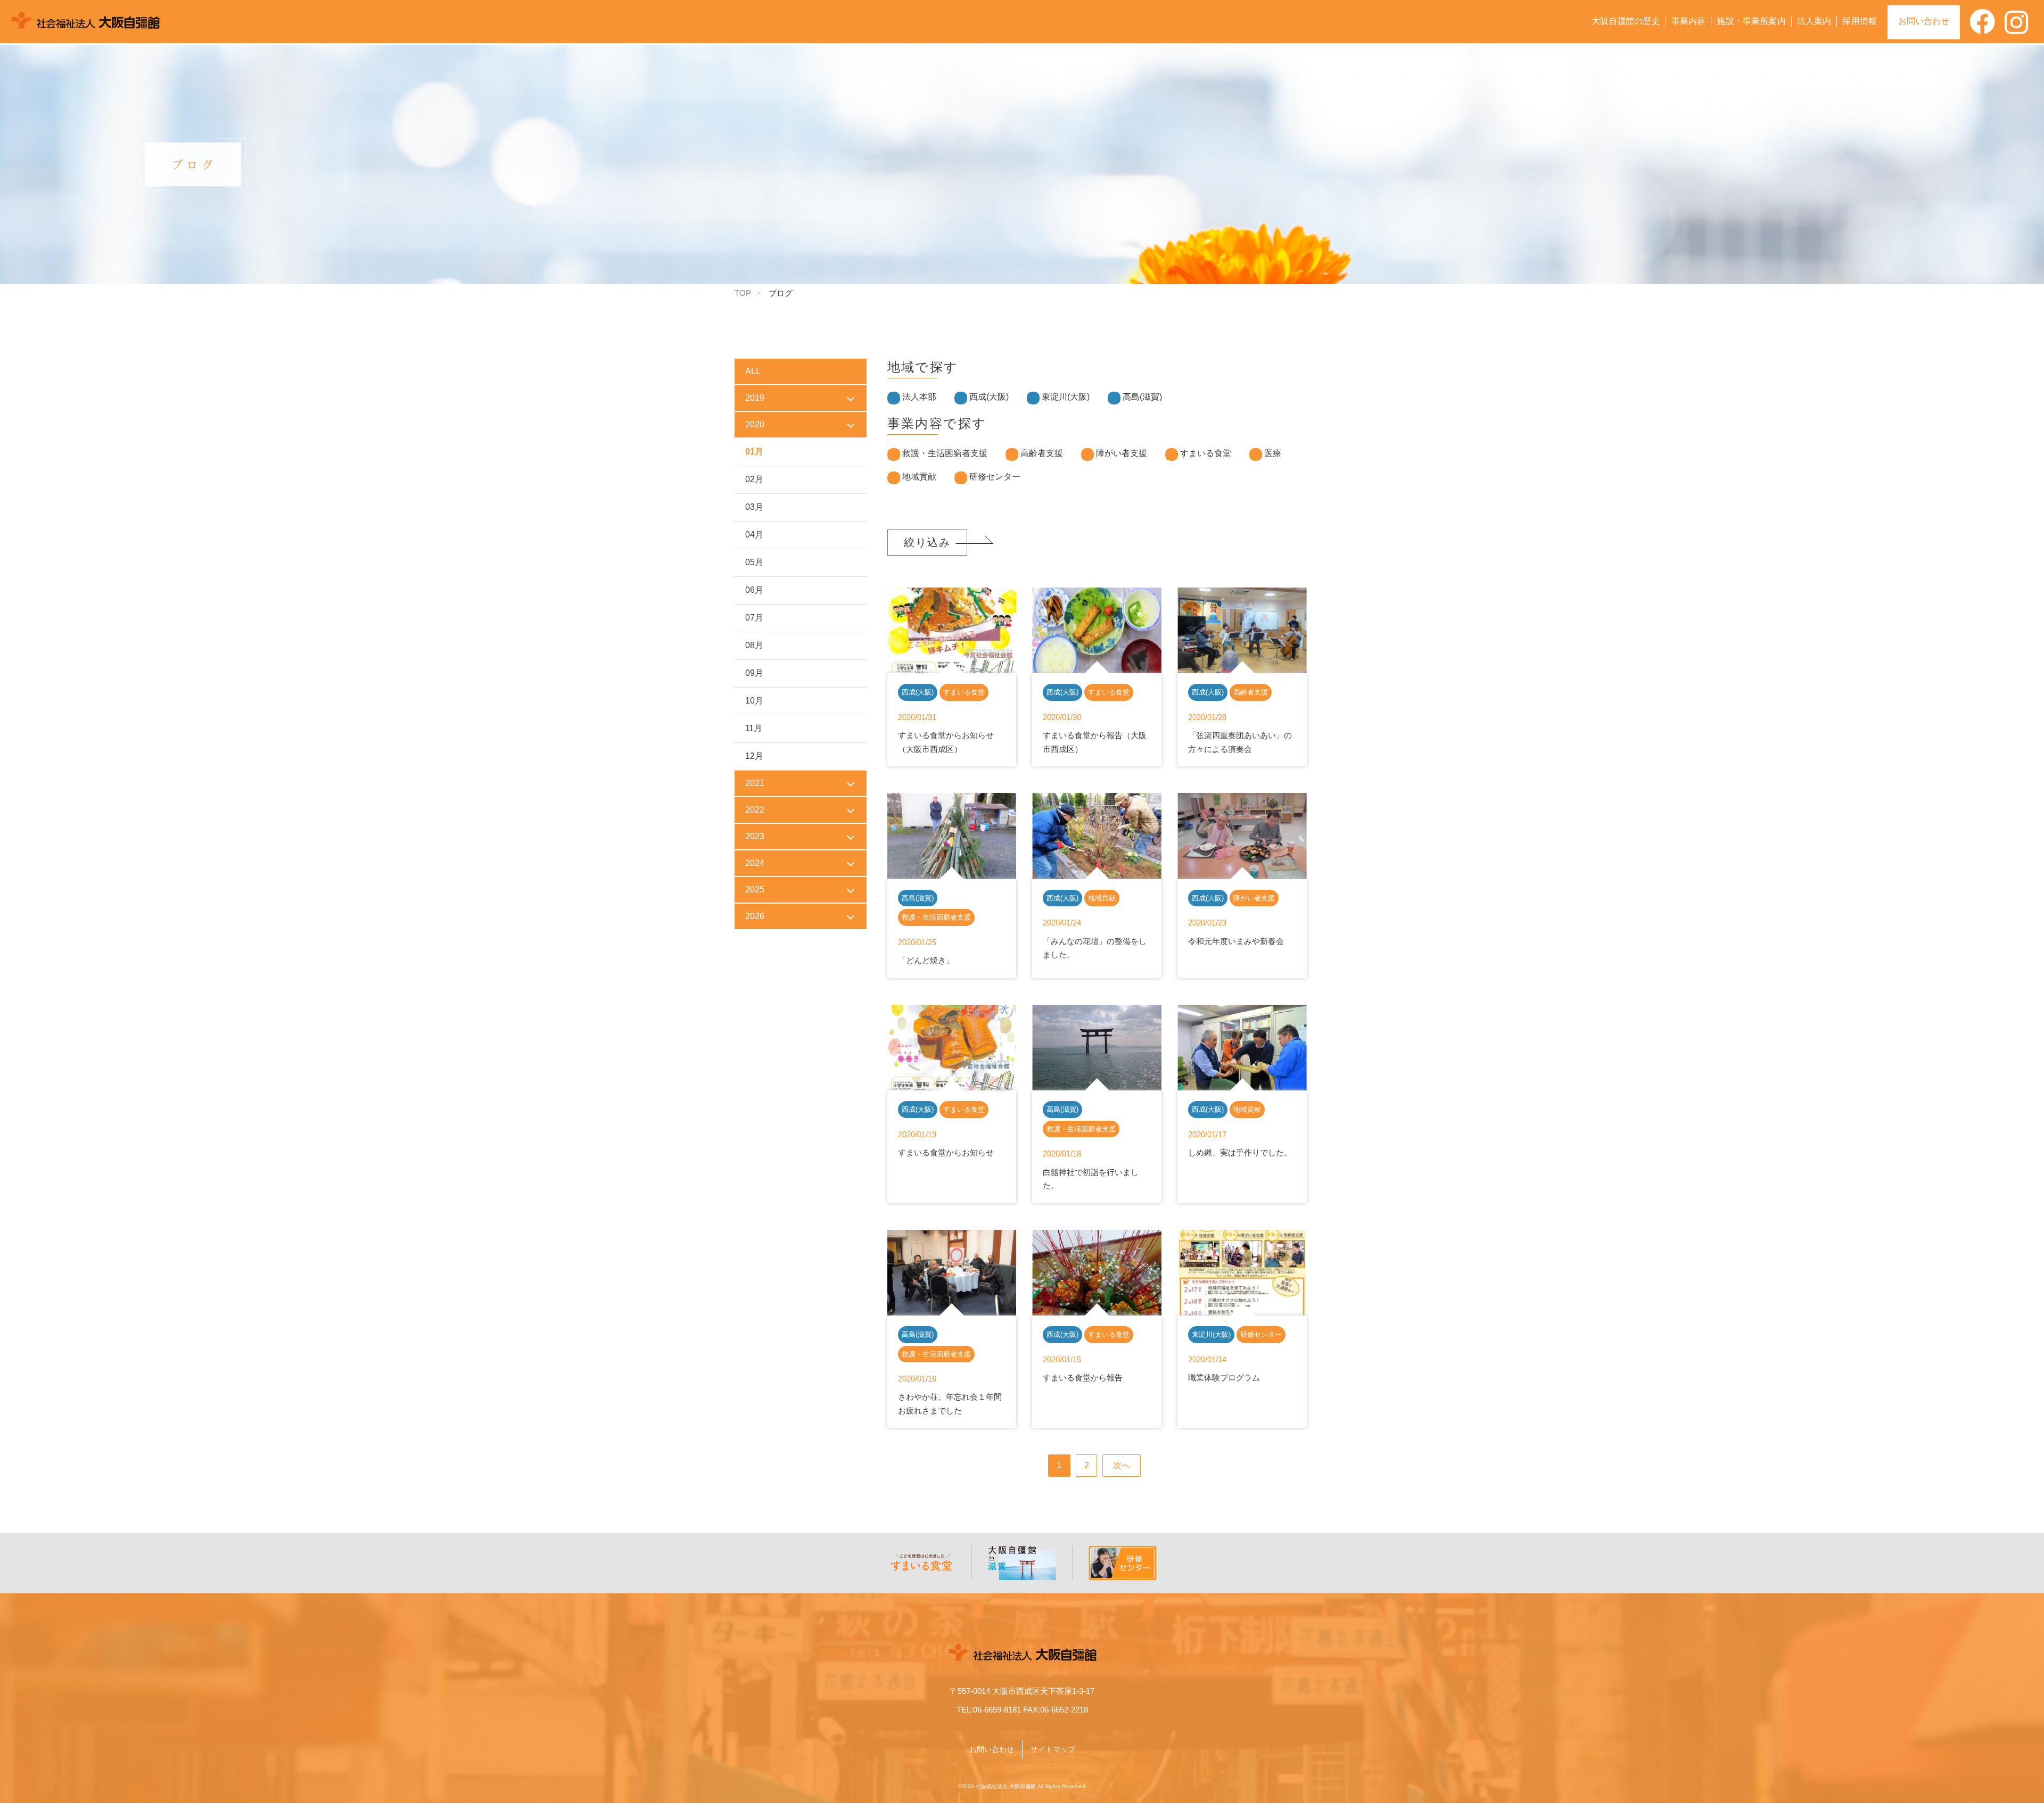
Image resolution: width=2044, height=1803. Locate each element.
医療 (1273, 453)
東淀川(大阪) (1066, 397)
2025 (755, 890)
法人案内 (1814, 21)
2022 (755, 810)
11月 (754, 728)
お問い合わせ (1924, 21)
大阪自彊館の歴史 (1626, 21)
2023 (755, 836)
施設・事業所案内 (1751, 21)
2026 (755, 916)
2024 (755, 863)
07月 (754, 618)
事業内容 (1689, 21)
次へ (1122, 1465)
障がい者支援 (1122, 453)
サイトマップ (1053, 1749)
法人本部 (919, 397)
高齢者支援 (1042, 453)
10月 (754, 701)
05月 (754, 562)
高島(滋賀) (1142, 397)
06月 (754, 590)
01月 (754, 452)
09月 (754, 673)
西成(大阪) (989, 397)
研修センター (995, 477)
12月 (754, 756)
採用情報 (1860, 21)
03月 (754, 507)
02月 (754, 479)
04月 (754, 535)
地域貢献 (919, 477)
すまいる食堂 (1206, 453)
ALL (753, 371)
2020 (755, 424)
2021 (755, 783)
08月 (754, 645)
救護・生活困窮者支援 (945, 453)
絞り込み (927, 542)
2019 (755, 398)
